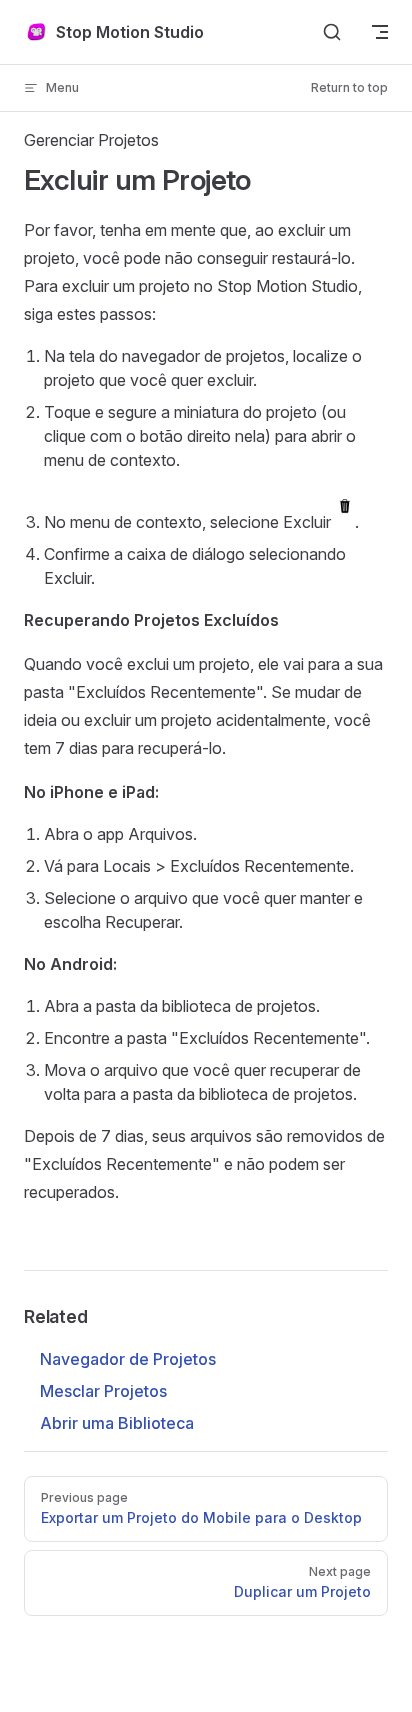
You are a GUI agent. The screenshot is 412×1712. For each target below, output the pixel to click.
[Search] (332, 32)
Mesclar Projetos (103, 1391)
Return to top (349, 87)
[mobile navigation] (380, 32)
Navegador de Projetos (128, 1359)
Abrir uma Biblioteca (117, 1423)
